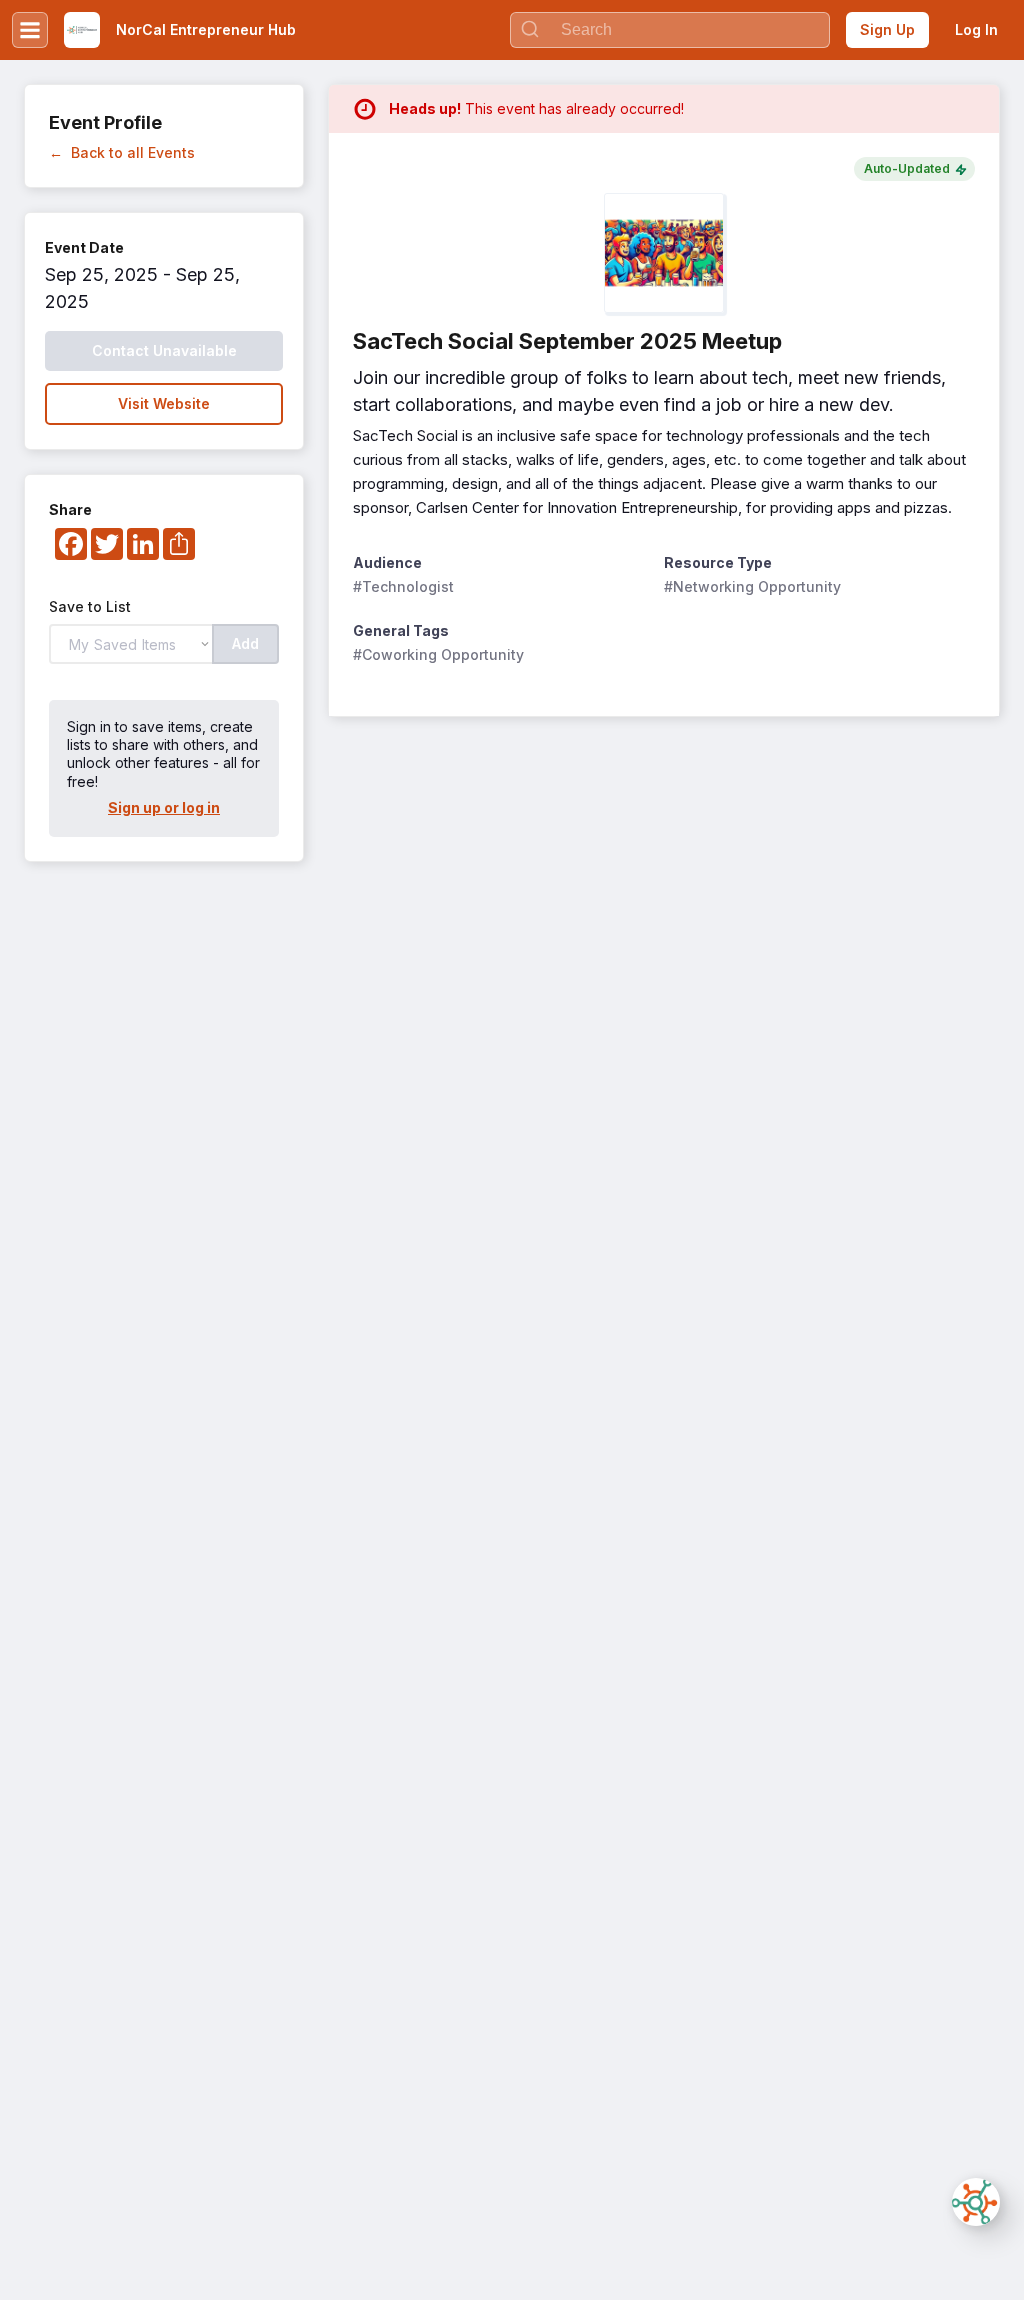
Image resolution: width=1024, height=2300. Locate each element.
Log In (976, 29)
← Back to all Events (122, 152)
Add (245, 643)
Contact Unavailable (164, 350)
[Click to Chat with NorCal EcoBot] (976, 2202)
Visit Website (164, 403)
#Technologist (403, 586)
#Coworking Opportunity (438, 654)
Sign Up (887, 29)
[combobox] (670, 30)
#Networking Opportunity (752, 586)
